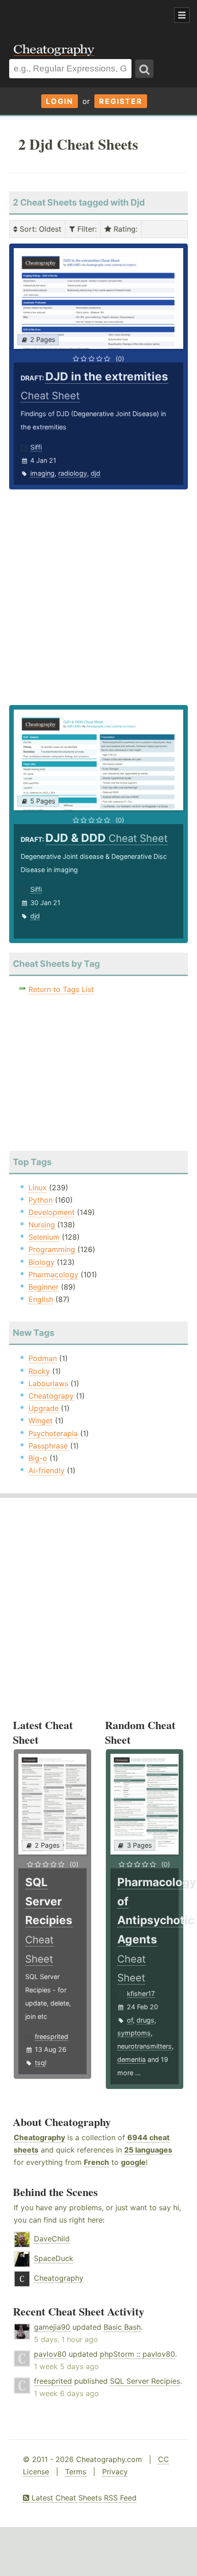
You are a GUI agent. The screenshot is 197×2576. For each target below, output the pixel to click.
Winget (41, 1421)
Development (52, 1212)
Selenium (44, 1237)
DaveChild (52, 2239)
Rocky (39, 1371)
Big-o (38, 1458)
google (133, 2162)
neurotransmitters (145, 2046)
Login (60, 101)
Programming (52, 1249)
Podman (43, 1358)
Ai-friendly (47, 1470)
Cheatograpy (51, 1396)
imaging (42, 473)
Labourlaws (48, 1383)
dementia (131, 2059)
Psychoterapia (53, 1433)
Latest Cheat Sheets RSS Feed (83, 2498)
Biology (41, 1262)
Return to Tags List (61, 989)
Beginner (44, 1287)
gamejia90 (52, 2327)
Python (41, 1200)
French (96, 2162)
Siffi (36, 447)
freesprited (52, 2036)
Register (121, 101)
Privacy (115, 2472)
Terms (76, 2472)
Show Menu (182, 15)
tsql (41, 2063)
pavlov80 (50, 2354)
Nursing (42, 1225)
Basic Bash (122, 2327)
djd (96, 473)
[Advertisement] (73, 16)
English (41, 1299)
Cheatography (39, 2137)
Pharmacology (53, 1274)
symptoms (134, 2033)
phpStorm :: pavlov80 (137, 2354)
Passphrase (48, 1446)
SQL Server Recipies (145, 2381)
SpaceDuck (54, 2258)
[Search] (144, 69)
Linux (38, 1188)
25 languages (148, 2150)
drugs (145, 2020)
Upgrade (44, 1408)
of (130, 2020)
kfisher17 (141, 1993)
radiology (73, 473)
